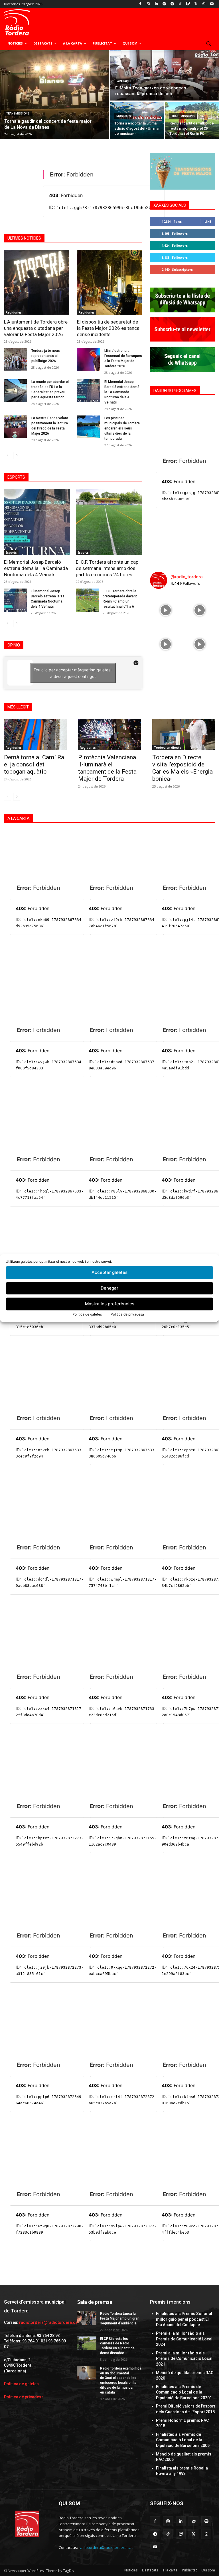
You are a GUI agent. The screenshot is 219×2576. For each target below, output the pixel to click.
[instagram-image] (166, 609)
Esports (11, 553)
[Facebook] (140, 4)
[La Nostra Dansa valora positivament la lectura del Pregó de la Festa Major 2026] (15, 427)
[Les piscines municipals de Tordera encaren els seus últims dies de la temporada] (88, 427)
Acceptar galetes (109, 1272)
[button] (208, 44)
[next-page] (17, 455)
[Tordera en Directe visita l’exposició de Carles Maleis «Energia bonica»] (184, 734)
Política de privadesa (127, 1314)
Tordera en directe (168, 748)
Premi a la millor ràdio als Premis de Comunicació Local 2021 (184, 2359)
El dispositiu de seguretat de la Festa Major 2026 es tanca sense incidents (108, 328)
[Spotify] (164, 4)
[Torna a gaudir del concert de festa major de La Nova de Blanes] (54, 95)
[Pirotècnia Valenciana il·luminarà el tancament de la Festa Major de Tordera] (109, 734)
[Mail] (193, 2521)
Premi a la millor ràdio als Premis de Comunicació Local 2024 (184, 2339)
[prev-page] (8, 455)
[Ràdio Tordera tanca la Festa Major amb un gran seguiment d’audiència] (87, 2318)
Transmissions (18, 114)
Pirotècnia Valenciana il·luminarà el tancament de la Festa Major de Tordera (107, 768)
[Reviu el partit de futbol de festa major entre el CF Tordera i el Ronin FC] (192, 121)
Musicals (124, 116)
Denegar (109, 1288)
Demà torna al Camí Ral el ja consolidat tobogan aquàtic (35, 764)
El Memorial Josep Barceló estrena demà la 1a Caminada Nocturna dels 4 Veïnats (122, 392)
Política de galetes (87, 1314)
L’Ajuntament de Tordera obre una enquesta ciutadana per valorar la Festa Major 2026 (36, 328)
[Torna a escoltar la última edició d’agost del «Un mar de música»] (137, 121)
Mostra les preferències (110, 1304)
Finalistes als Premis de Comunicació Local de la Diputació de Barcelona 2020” (183, 2392)
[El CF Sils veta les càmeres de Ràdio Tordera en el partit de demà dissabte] (87, 2343)
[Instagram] (148, 4)
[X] (196, 4)
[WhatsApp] (204, 4)
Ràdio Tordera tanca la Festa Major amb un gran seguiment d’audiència (120, 2318)
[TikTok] (180, 4)
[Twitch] (188, 4)
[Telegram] (172, 4)
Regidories (14, 312)
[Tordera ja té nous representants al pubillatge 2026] (15, 360)
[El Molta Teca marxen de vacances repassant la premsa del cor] (165, 75)
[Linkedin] (156, 4)
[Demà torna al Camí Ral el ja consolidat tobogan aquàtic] (35, 734)
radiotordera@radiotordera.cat (49, 2322)
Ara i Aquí (124, 81)
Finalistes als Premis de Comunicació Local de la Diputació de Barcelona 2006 (183, 2440)
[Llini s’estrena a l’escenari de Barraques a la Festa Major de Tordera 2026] (88, 360)
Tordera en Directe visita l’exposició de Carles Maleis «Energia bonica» (182, 768)
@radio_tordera (187, 577)
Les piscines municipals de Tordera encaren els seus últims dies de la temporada (122, 428)
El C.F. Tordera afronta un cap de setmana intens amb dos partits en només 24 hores (107, 568)
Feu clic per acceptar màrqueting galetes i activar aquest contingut (73, 673)
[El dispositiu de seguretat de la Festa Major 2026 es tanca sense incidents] (109, 282)
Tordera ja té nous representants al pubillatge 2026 (46, 356)
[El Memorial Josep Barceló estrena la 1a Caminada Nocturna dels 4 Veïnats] (16, 600)
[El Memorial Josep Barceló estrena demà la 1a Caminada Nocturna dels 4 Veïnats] (88, 391)
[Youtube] (212, 4)
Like (208, 221)
